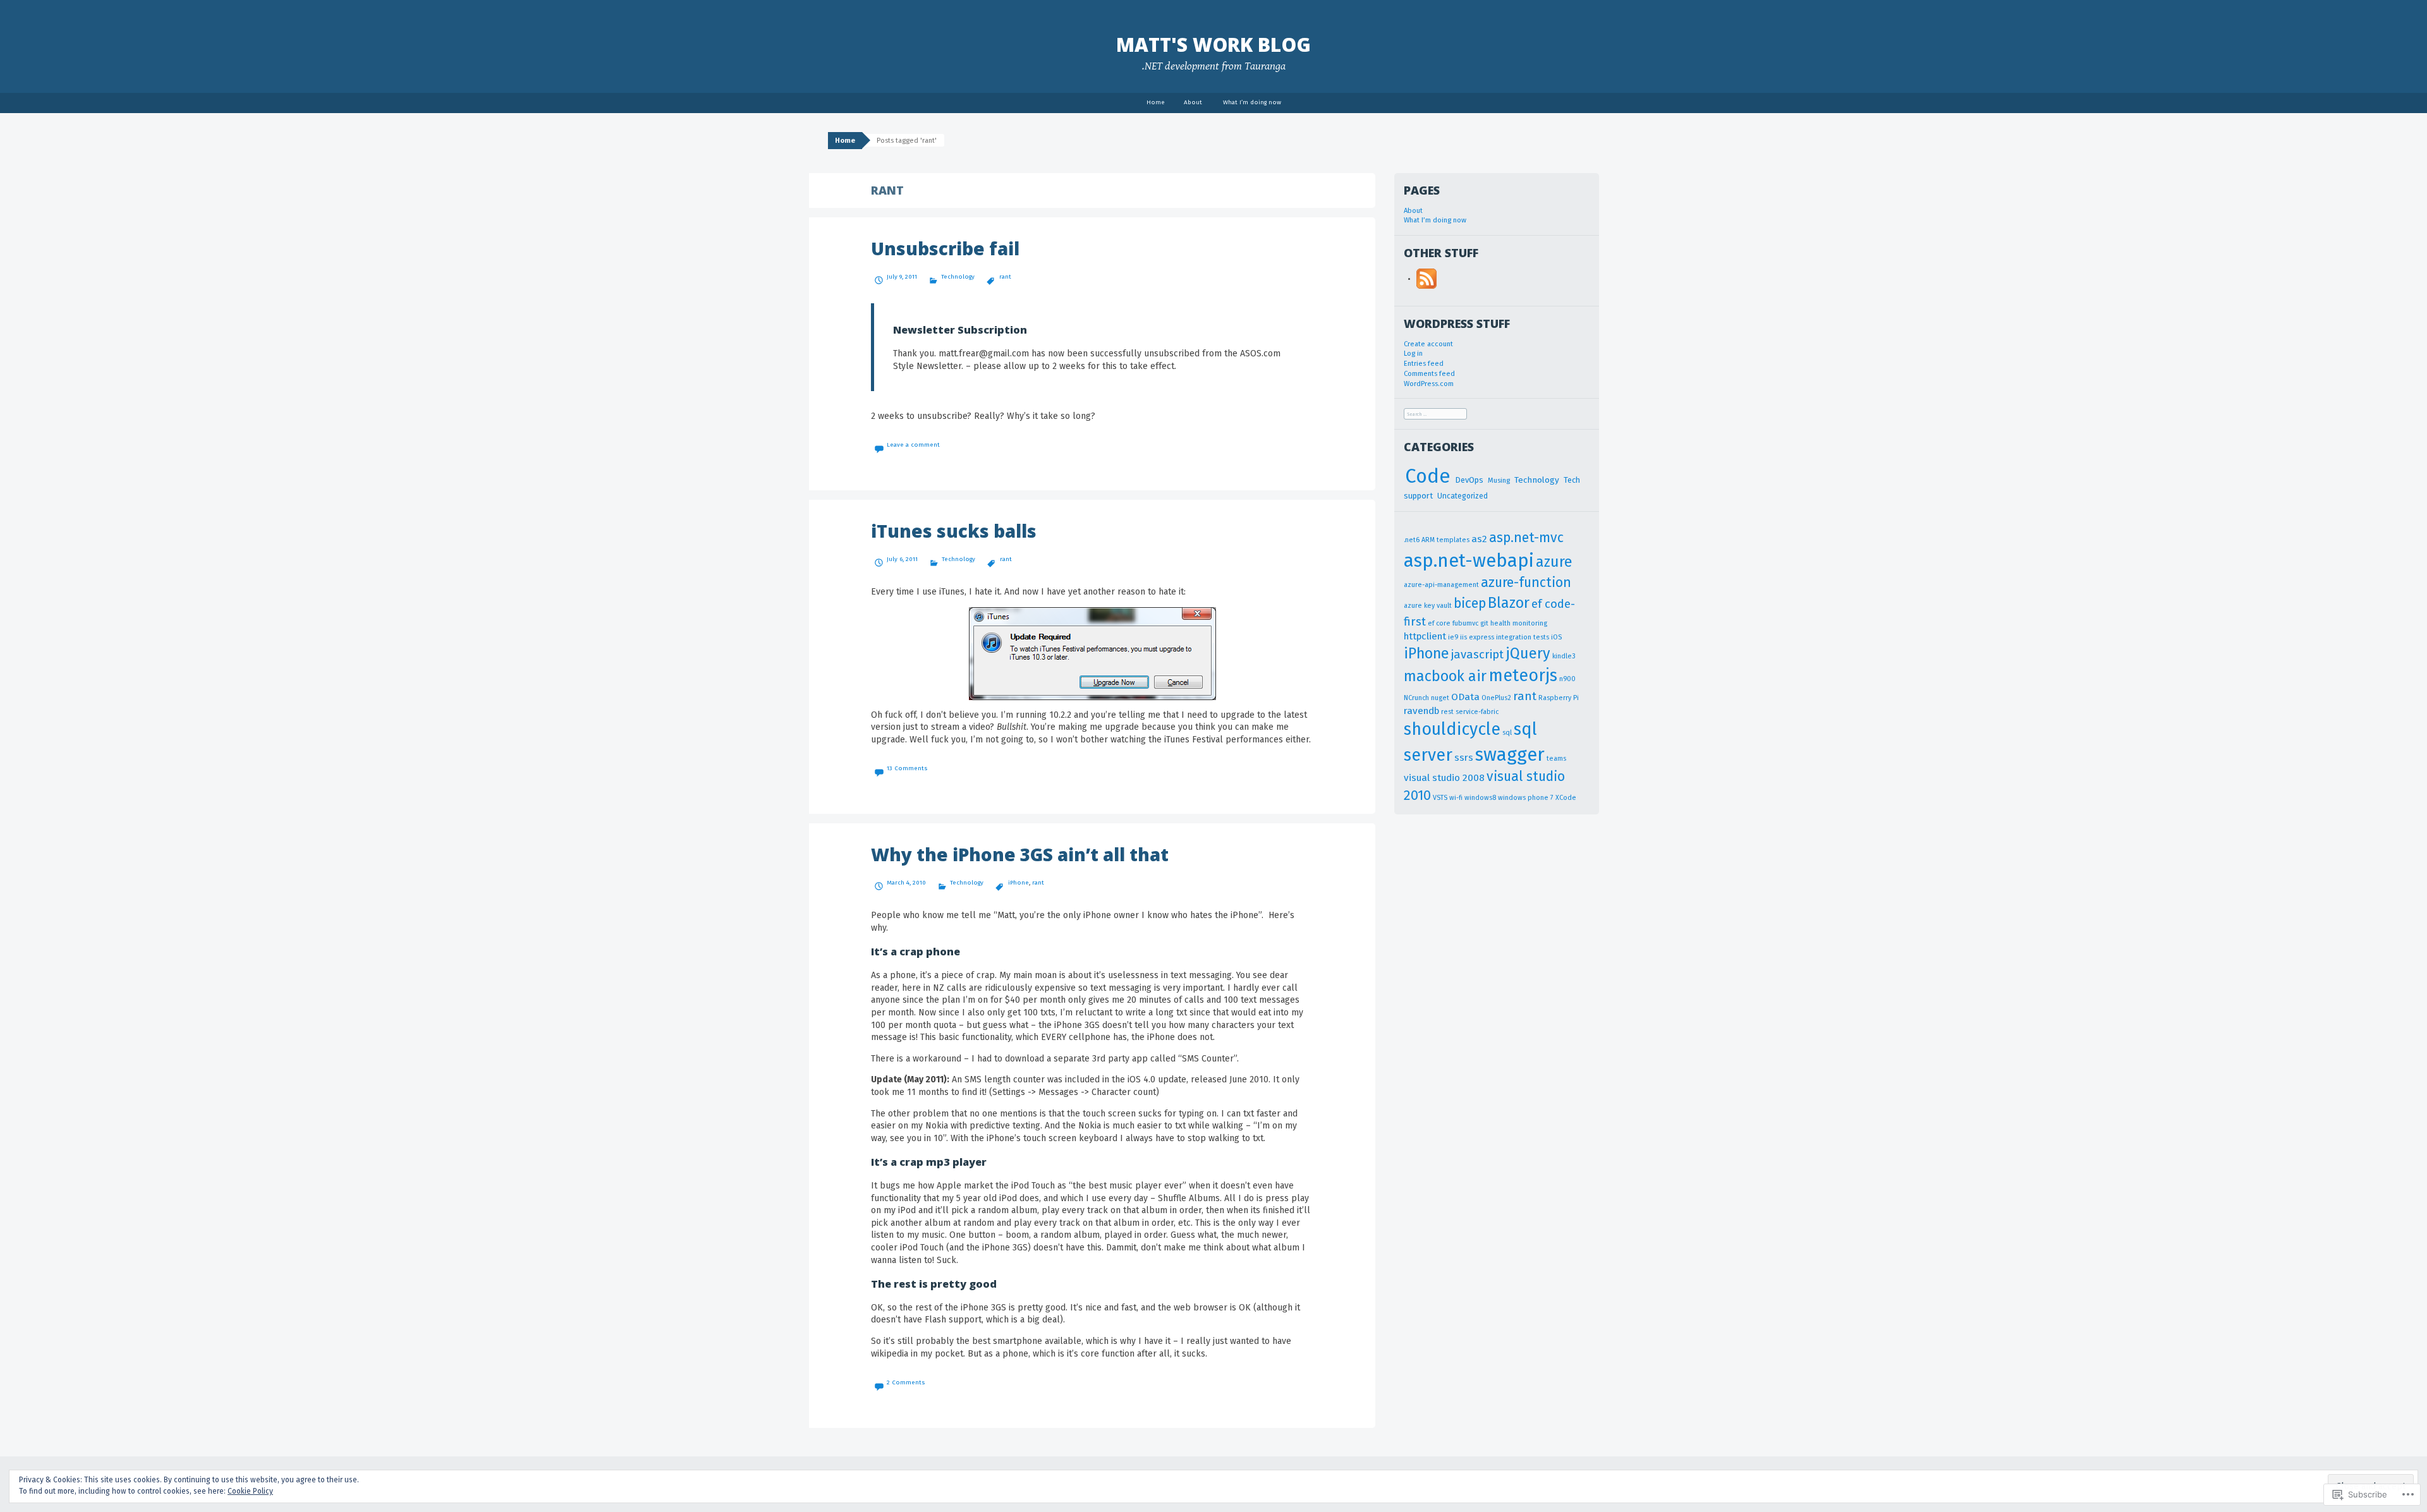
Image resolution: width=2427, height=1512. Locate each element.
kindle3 (1564, 656)
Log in (1413, 354)
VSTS (1440, 798)
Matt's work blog (1213, 45)
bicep (1470, 603)
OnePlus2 (1496, 698)
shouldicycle (1452, 729)
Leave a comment (913, 445)
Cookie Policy (250, 1491)
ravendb (1421, 711)
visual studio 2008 (1444, 778)
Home (1156, 102)
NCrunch (1416, 698)
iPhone (1018, 883)
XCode (1566, 798)
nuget (1440, 698)
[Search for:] (1435, 414)
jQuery (1528, 653)
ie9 (1453, 637)
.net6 (1412, 540)
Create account (1428, 344)
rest (1447, 712)
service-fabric (1477, 712)
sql (1507, 733)
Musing (1499, 481)
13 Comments (907, 768)
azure (1554, 562)
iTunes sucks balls (954, 531)
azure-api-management (1441, 585)
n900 (1567, 679)
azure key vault (1428, 606)
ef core (1439, 623)
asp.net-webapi (1469, 561)
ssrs (1464, 758)
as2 (1479, 539)
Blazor (1509, 603)
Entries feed (1424, 364)
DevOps (1469, 480)
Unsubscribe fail (945, 248)
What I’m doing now (1252, 102)
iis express (1477, 637)
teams (1556, 759)
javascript (1477, 655)
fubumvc (1465, 623)
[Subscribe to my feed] (1426, 278)
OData (1465, 697)
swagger (1510, 755)
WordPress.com (1429, 384)
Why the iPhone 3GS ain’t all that (1020, 854)
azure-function (1526, 583)
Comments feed (1429, 374)
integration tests (1523, 637)
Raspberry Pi (1559, 698)
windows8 (1480, 798)
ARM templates (1445, 540)
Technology (958, 277)
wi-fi (1456, 798)
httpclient (1425, 636)
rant (1005, 277)
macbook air (1445, 676)
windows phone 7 (1526, 798)
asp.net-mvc (1526, 538)
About (1193, 102)
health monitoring (1519, 623)
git (1484, 623)
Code (1428, 476)
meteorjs (1523, 675)
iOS (1556, 637)
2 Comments (906, 1382)
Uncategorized (1463, 496)
